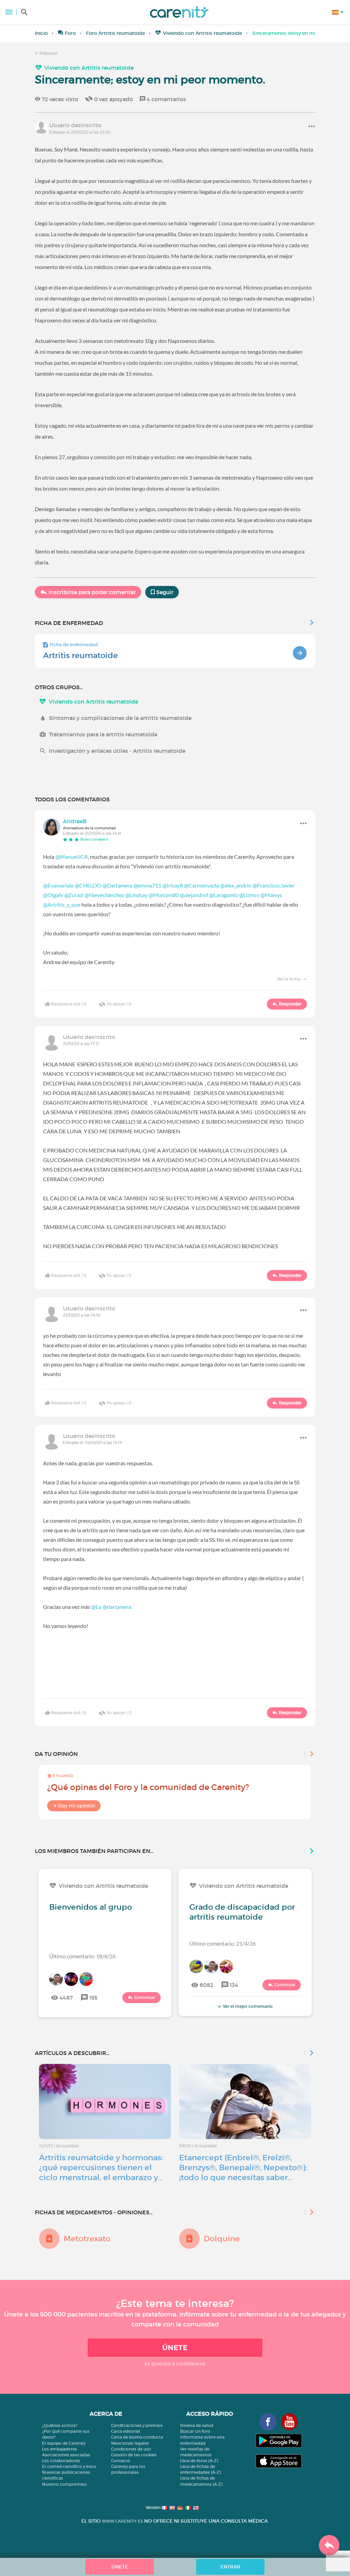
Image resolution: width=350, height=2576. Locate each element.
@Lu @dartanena (111, 1607)
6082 (206, 1985)
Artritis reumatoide (80, 655)
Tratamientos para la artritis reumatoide (103, 734)
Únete (175, 2348)
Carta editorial (126, 2431)
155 (93, 1998)
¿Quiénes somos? (60, 2425)
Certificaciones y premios (137, 2425)
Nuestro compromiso (64, 2484)
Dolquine (222, 2239)
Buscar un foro (195, 2431)
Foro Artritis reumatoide (116, 33)
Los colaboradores (61, 2461)
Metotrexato (87, 2239)
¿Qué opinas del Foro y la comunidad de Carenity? (148, 1787)
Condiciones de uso (131, 2449)
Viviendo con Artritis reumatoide (203, 33)
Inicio (41, 33)
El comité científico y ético (69, 2466)
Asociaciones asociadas (66, 2455)
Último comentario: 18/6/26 (82, 1956)
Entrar (230, 2567)
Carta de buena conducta (137, 2437)
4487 (66, 1998)
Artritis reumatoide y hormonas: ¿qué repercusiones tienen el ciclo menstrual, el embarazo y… (101, 2167)
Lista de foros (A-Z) (199, 2461)
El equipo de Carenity (64, 2443)
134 (234, 1985)
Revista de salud (197, 2425)
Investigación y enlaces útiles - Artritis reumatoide (117, 751)
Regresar (48, 53)
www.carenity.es (122, 2521)
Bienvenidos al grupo (91, 1907)
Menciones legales (130, 2443)
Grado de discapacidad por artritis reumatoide (242, 1912)
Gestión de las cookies (134, 2455)
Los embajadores (59, 2449)
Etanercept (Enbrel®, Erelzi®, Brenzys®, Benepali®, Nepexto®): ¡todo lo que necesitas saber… (243, 2167)
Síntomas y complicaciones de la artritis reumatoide (120, 718)
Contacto (121, 2461)
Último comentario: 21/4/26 (223, 1943)
